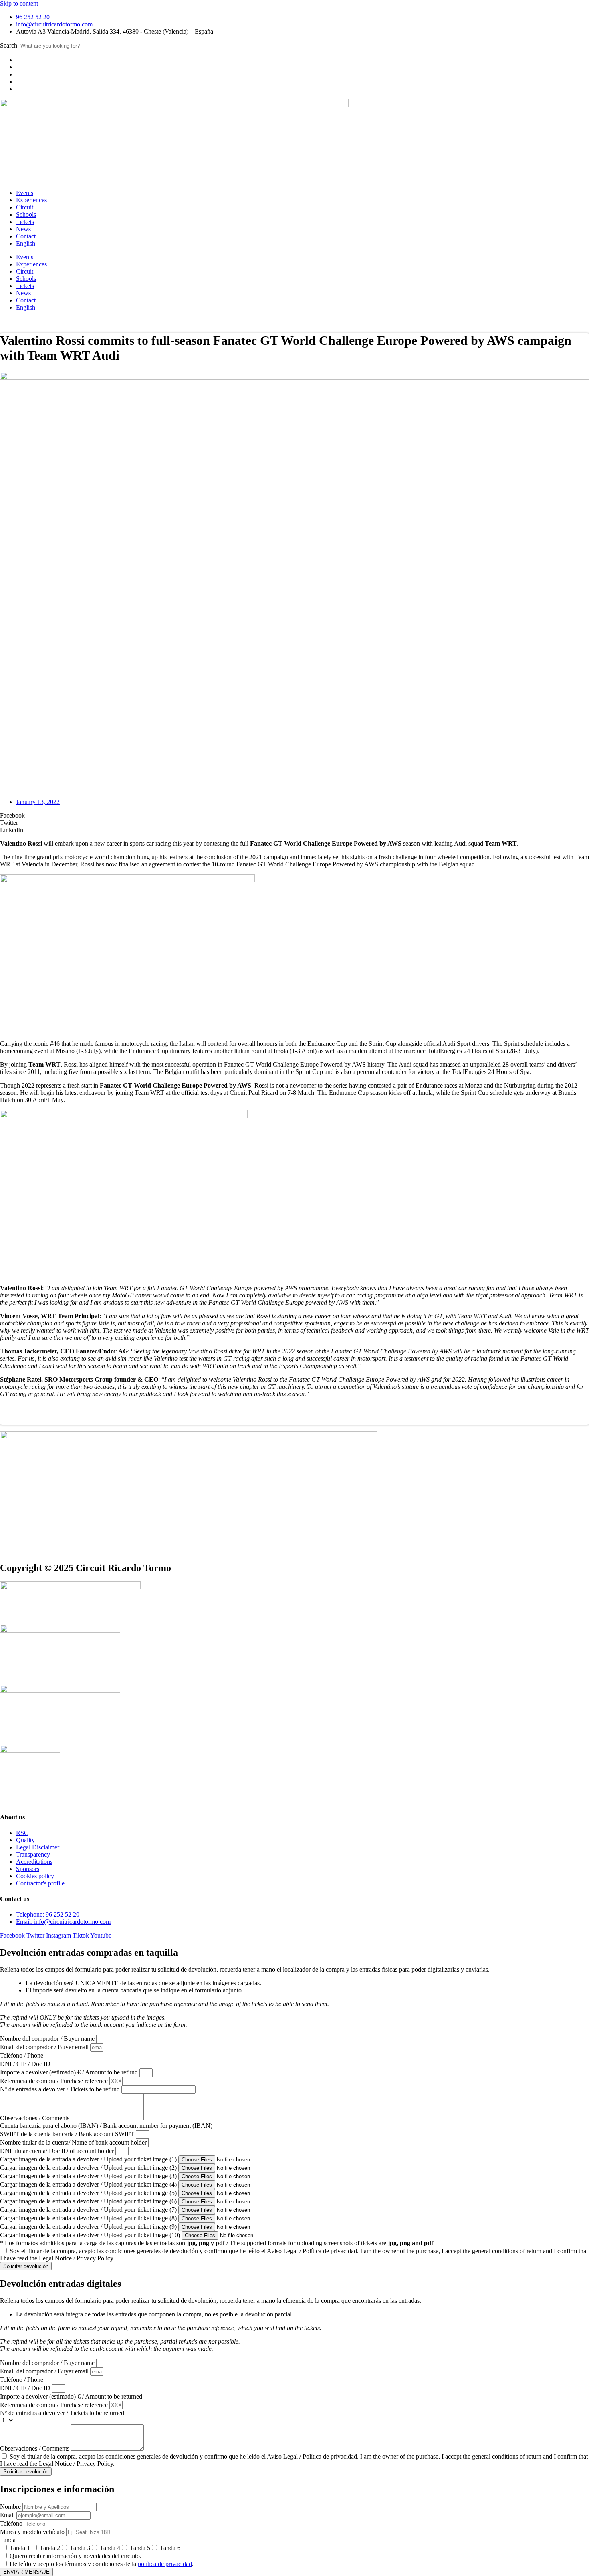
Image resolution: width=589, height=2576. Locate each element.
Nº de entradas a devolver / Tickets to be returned (62, 2413)
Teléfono (12, 2523)
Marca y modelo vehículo (33, 2532)
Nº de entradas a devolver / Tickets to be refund (61, 2089)
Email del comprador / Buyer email (45, 2047)
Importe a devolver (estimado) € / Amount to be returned (72, 2396)
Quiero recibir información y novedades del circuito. (76, 2556)
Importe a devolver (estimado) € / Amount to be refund (70, 2072)
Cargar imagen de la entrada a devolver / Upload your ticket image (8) (89, 2218)
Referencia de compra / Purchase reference (55, 2081)
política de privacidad (165, 2564)
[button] (294, 816)
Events (25, 193)
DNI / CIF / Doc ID (26, 2064)
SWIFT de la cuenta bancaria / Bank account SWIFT (68, 2134)
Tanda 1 (20, 2548)
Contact (26, 236)
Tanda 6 (170, 2548)
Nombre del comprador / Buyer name (48, 2039)
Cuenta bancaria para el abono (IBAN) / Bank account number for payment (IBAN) (107, 2126)
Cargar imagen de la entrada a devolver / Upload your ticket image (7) (89, 2210)
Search (9, 45)
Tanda (8, 2540)
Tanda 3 (80, 2548)
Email (8, 2515)
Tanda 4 (110, 2548)
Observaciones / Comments (35, 2118)
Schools (26, 214)
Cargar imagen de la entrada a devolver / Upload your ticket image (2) (89, 2168)
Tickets (25, 222)
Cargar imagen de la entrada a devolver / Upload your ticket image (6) (89, 2201)
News (23, 229)
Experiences (31, 200)
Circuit (25, 207)
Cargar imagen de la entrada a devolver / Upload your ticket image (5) (89, 2193)
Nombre (11, 2507)
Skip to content (19, 3)
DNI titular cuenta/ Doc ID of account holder (58, 2151)
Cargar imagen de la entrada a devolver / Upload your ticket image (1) (89, 2159)
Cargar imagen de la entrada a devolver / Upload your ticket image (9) (89, 2227)
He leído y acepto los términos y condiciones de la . (102, 2564)
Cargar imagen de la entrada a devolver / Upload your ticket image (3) (89, 2176)
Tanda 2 (50, 2548)
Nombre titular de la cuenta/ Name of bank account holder (74, 2142)
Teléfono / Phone (22, 2055)
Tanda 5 (140, 2548)
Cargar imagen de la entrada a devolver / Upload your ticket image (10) (91, 2235)
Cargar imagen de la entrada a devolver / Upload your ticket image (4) (89, 2184)
